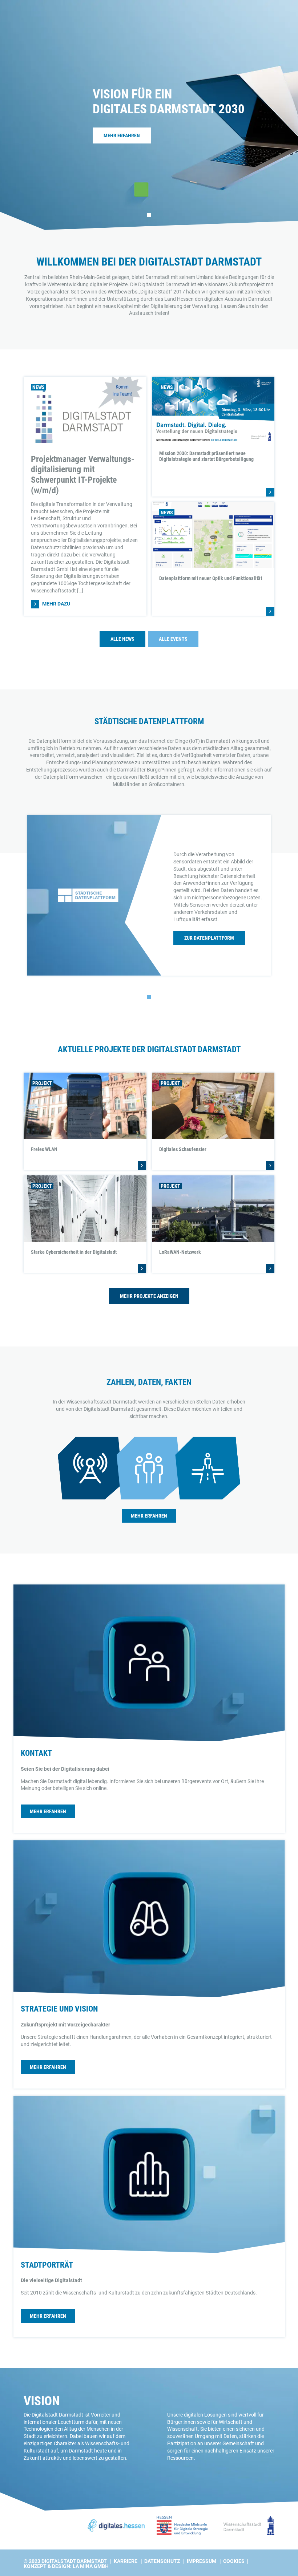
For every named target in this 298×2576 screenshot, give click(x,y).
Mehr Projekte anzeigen (149, 1296)
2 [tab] (149, 215)
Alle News (122, 639)
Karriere (126, 2561)
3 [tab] (157, 215)
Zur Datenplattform (209, 938)
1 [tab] (141, 215)
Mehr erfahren (122, 135)
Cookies (234, 2561)
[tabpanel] (149, 115)
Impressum (202, 2561)
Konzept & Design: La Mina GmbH (66, 2566)
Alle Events (173, 639)
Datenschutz (162, 2561)
